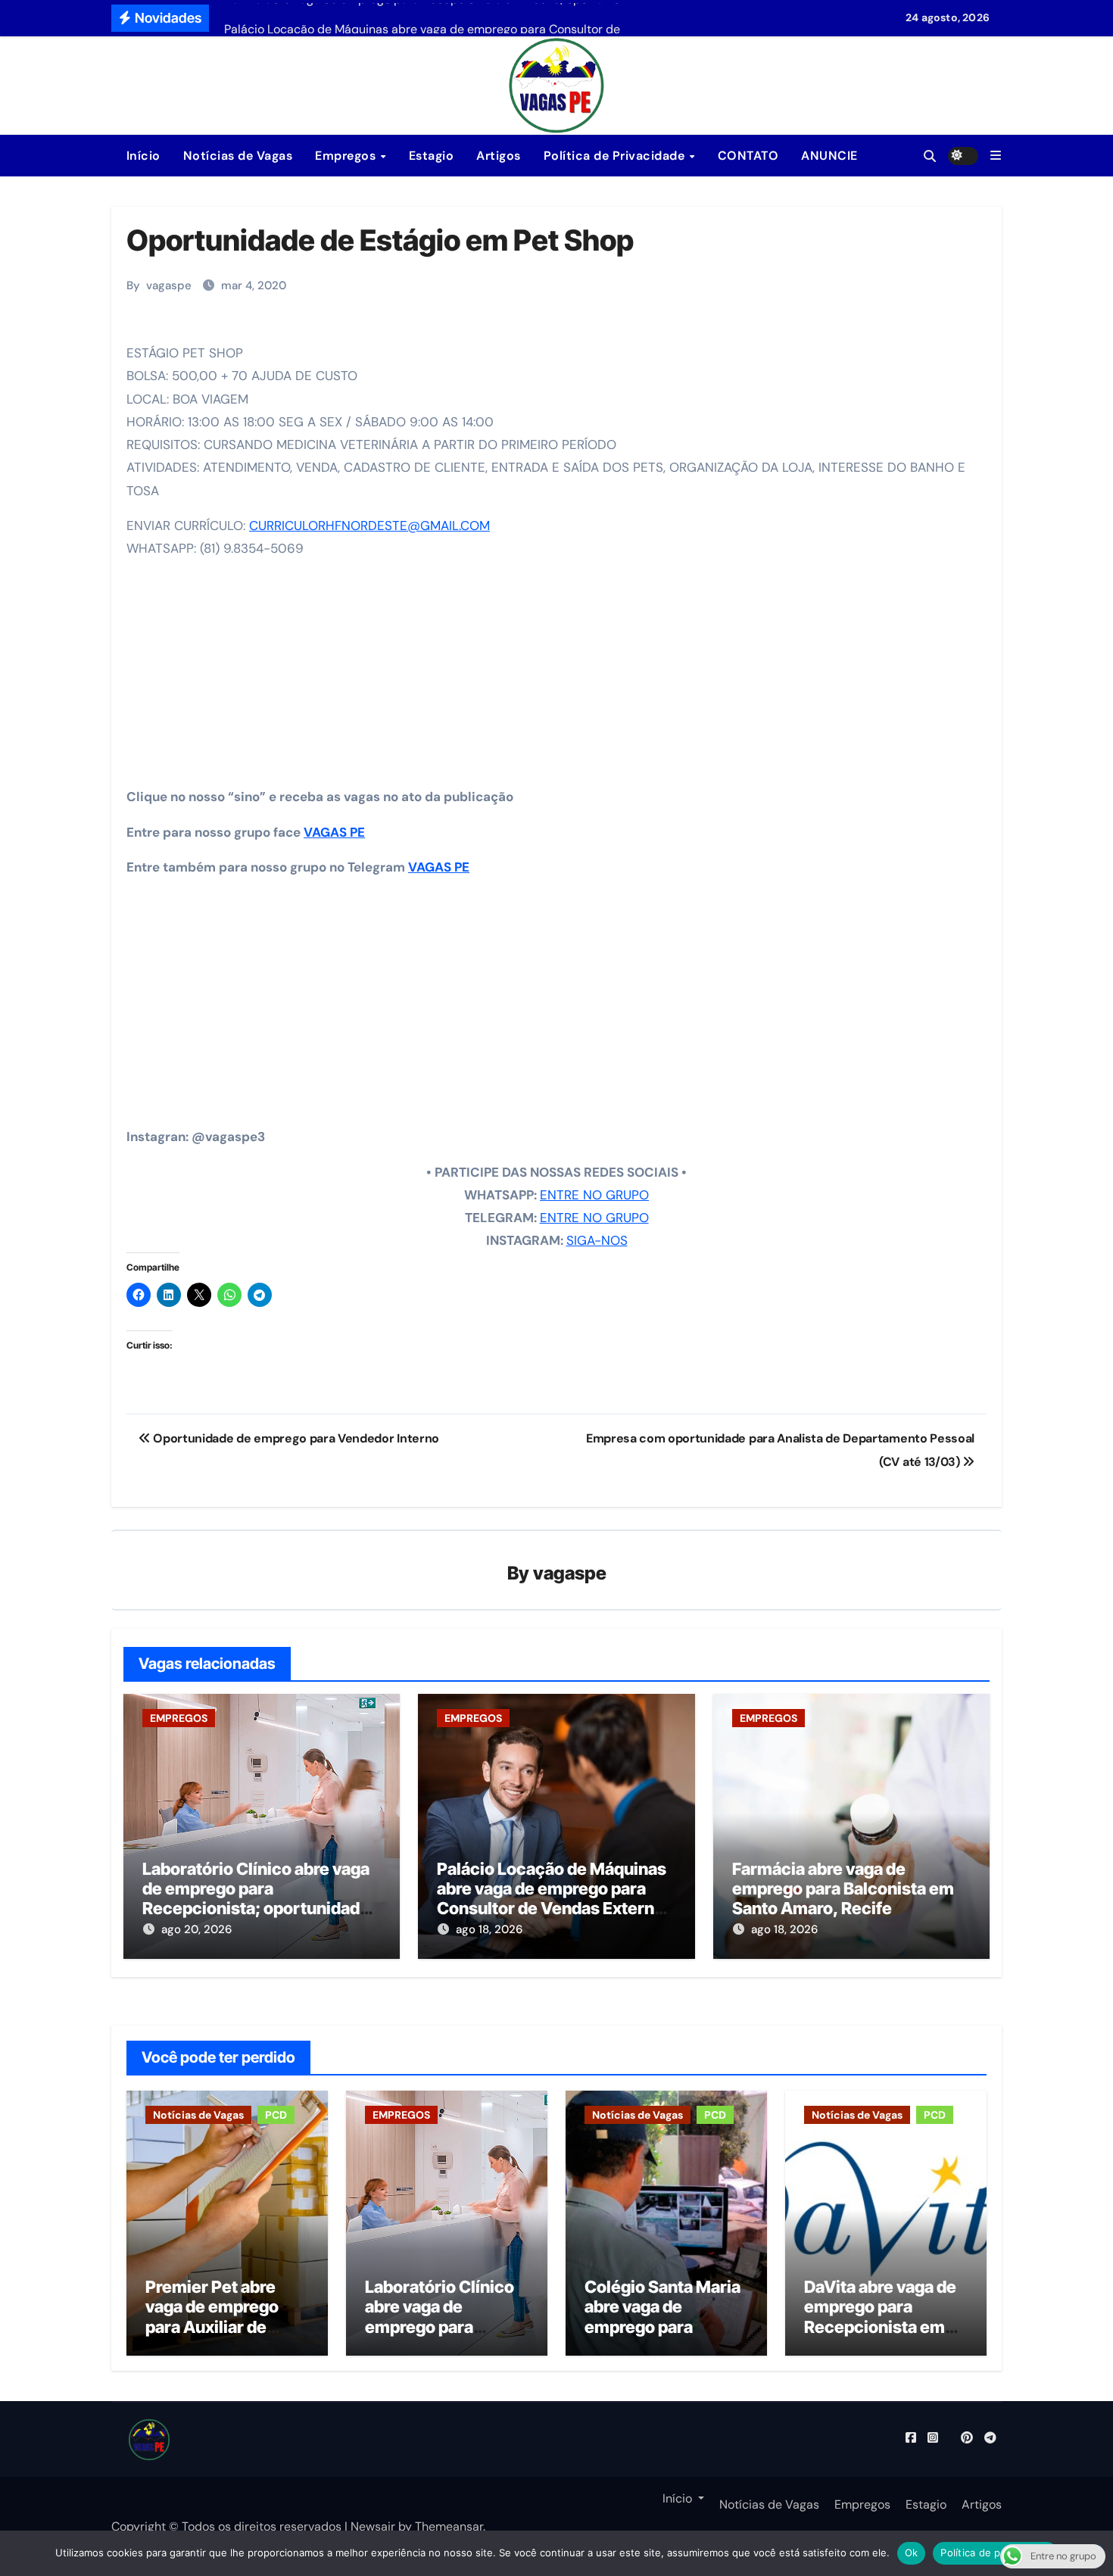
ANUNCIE (829, 156)
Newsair (373, 2526)
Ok (912, 2553)
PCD (276, 2115)
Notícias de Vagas (238, 156)
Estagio (432, 156)
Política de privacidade (995, 2553)
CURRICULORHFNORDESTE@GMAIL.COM (369, 525)
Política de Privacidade (616, 156)
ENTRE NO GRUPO (594, 1195)
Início (142, 156)
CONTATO (748, 156)
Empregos (347, 156)
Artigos (499, 156)
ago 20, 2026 (196, 1929)
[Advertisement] (559, 678)
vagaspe (169, 285)
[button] (996, 156)
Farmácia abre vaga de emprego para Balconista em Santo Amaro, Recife (843, 1889)
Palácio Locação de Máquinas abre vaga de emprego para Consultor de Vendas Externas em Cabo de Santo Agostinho (555, 1899)
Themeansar (449, 2526)
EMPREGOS (179, 1718)
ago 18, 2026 (489, 1929)
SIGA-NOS (597, 1240)
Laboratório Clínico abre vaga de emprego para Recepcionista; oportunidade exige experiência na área (256, 1899)
